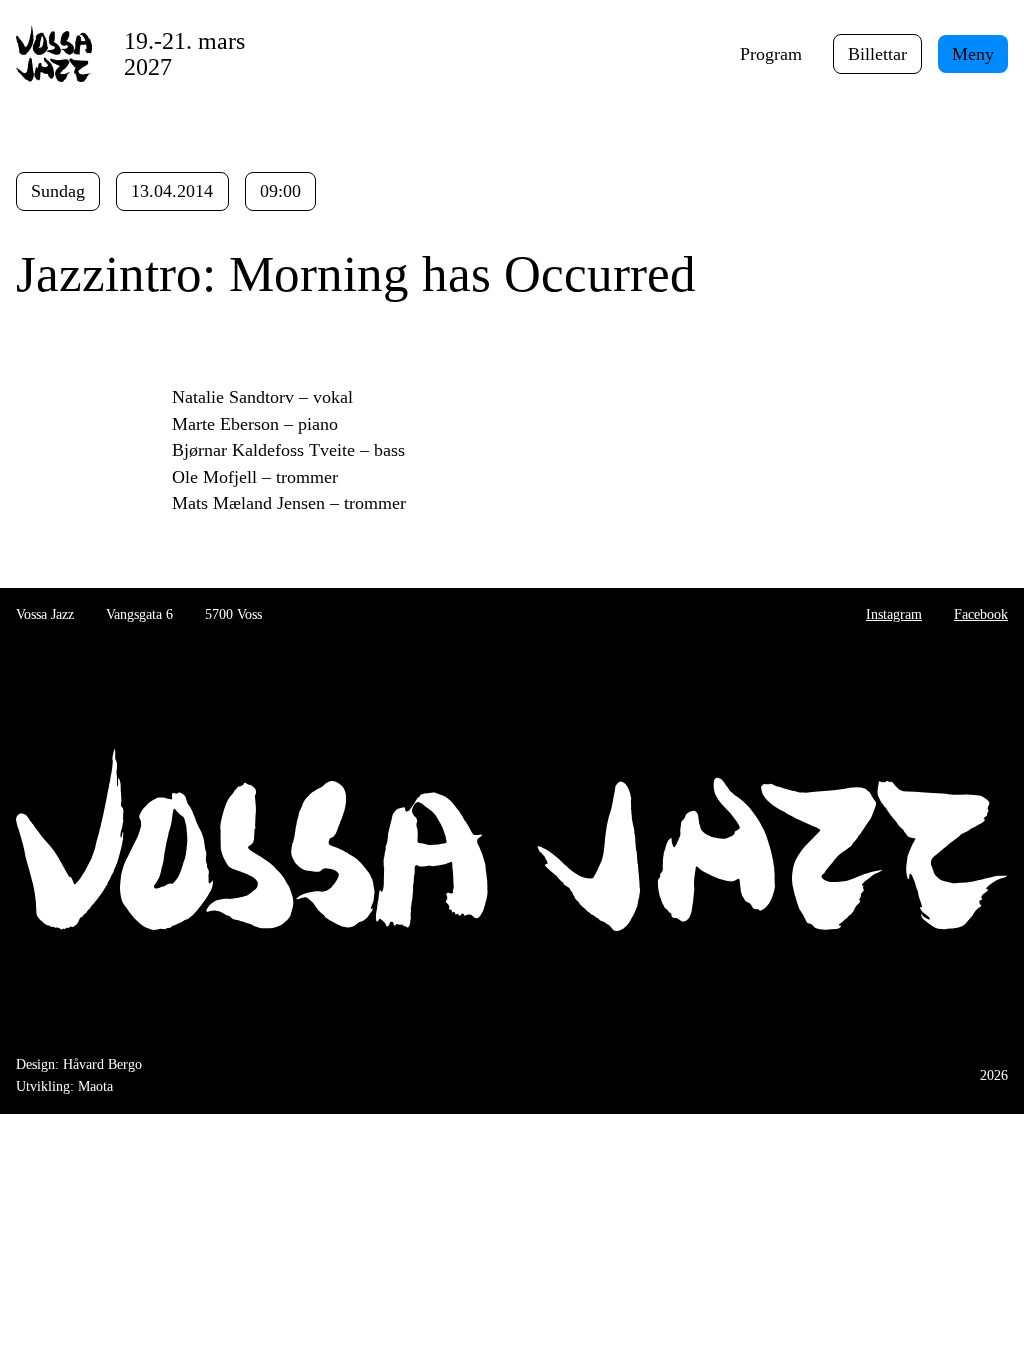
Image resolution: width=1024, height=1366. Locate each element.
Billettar (877, 54)
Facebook (981, 614)
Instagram (894, 614)
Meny (973, 54)
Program (771, 54)
